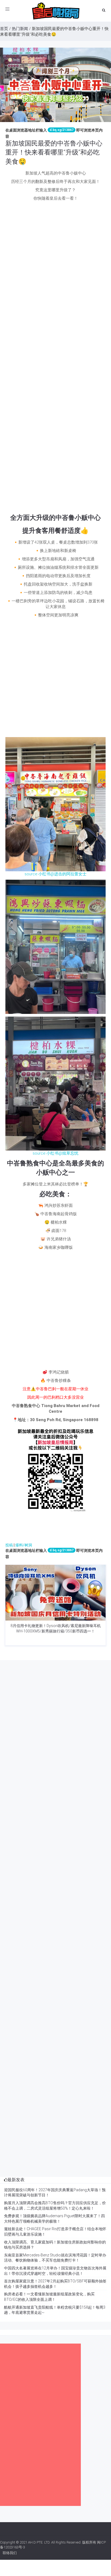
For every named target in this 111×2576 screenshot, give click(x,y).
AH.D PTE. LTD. (39, 2542)
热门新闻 (20, 29)
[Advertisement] (55, 260)
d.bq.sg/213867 (62, 130)
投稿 (9, 1545)
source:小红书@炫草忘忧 (55, 1153)
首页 (4, 29)
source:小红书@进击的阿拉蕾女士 (55, 874)
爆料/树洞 (24, 1545)
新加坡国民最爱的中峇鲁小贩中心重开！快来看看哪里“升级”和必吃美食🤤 (54, 152)
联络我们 (10, 2553)
